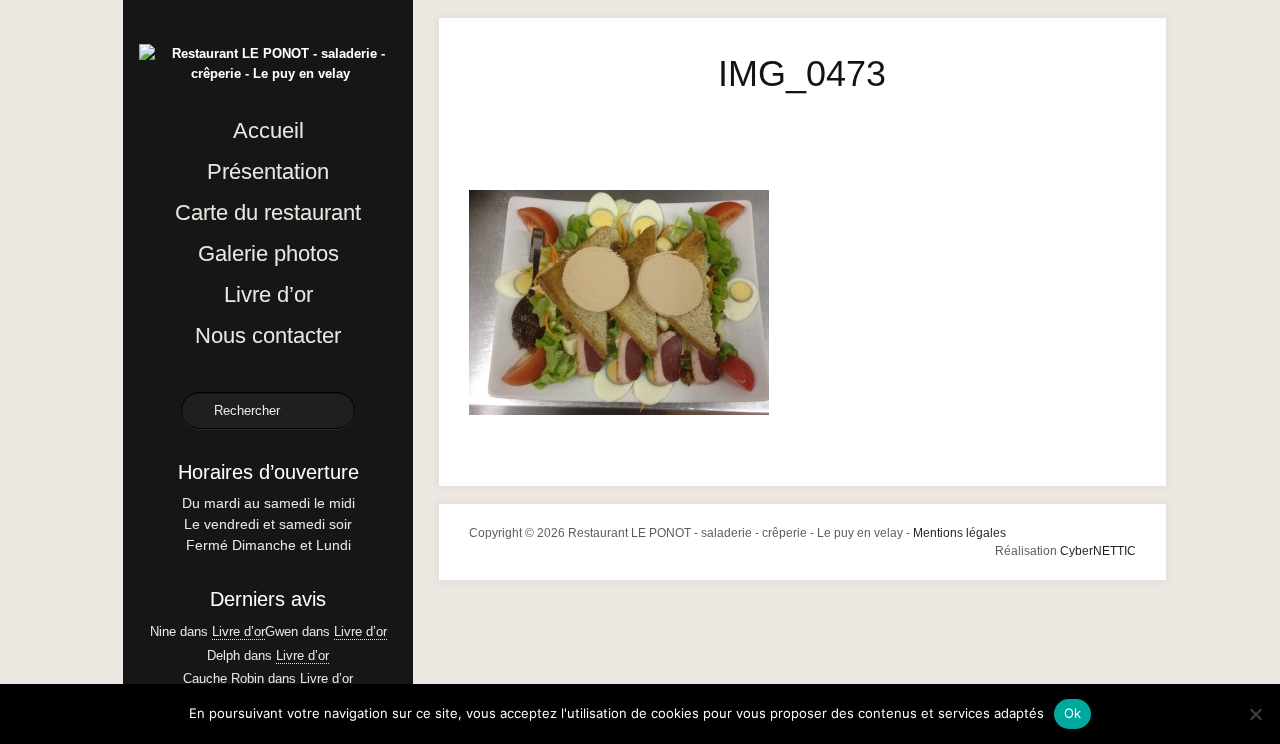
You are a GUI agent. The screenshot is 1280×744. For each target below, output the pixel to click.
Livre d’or (268, 294)
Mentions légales (959, 533)
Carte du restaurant (268, 212)
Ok (1073, 713)
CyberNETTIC (1098, 551)
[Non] (1255, 714)
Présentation (268, 171)
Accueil (268, 130)
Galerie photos (268, 253)
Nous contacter (268, 335)
